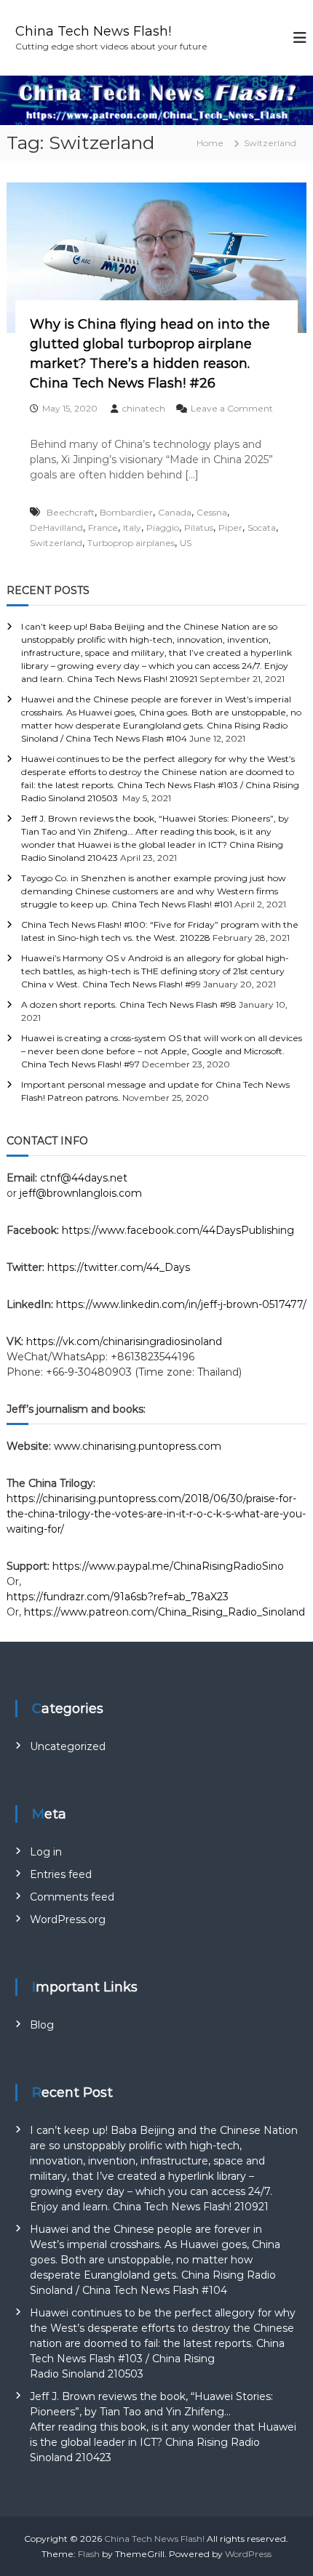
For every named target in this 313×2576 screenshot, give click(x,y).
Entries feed (61, 1874)
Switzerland (56, 543)
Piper (230, 527)
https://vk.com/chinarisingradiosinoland (124, 1341)
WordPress (248, 2554)
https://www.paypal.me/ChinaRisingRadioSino (170, 1566)
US (186, 543)
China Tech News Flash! (93, 31)
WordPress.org (68, 1919)
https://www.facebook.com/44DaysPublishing (178, 1230)
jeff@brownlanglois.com (81, 1193)
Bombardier (126, 512)
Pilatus (199, 527)
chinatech (144, 408)
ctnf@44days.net (84, 1178)
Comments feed (72, 1897)
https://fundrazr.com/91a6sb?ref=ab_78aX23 (118, 1597)
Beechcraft (71, 512)
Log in (46, 1852)
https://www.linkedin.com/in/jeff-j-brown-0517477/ (181, 1304)
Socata (262, 527)
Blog (42, 2025)
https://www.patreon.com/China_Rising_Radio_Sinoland (165, 1612)
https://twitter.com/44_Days (119, 1267)
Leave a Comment (232, 408)
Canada (175, 512)
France (103, 527)
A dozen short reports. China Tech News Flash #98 (129, 1004)
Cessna (212, 512)
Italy (132, 527)
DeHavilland (56, 527)
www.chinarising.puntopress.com (138, 1446)
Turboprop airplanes (131, 543)
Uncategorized (68, 1746)
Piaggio (163, 527)
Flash (89, 2554)
